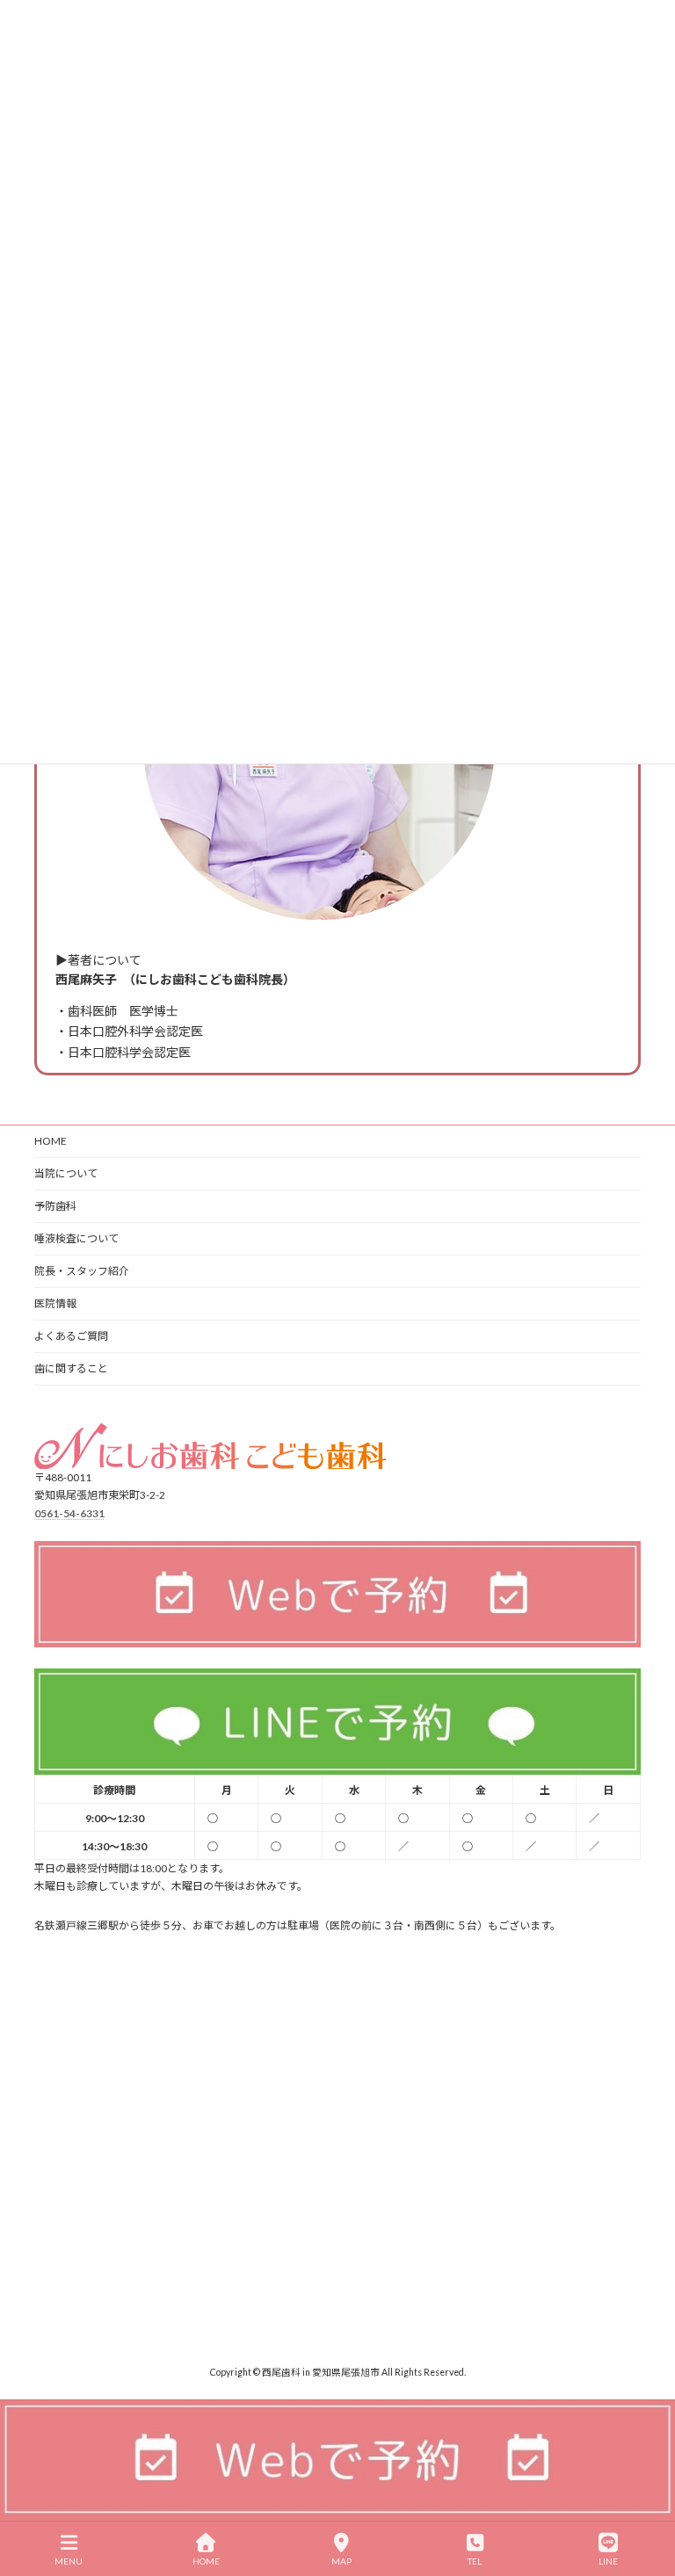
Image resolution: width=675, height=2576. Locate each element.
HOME (51, 1141)
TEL (475, 2561)
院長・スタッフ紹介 (82, 1271)
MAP (341, 2561)
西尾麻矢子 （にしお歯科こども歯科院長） (175, 979)
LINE (608, 2561)
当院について (66, 1173)
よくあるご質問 (71, 1336)
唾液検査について (76, 1238)
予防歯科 (55, 1206)
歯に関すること (71, 1368)
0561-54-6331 (69, 1512)
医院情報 (55, 1303)
